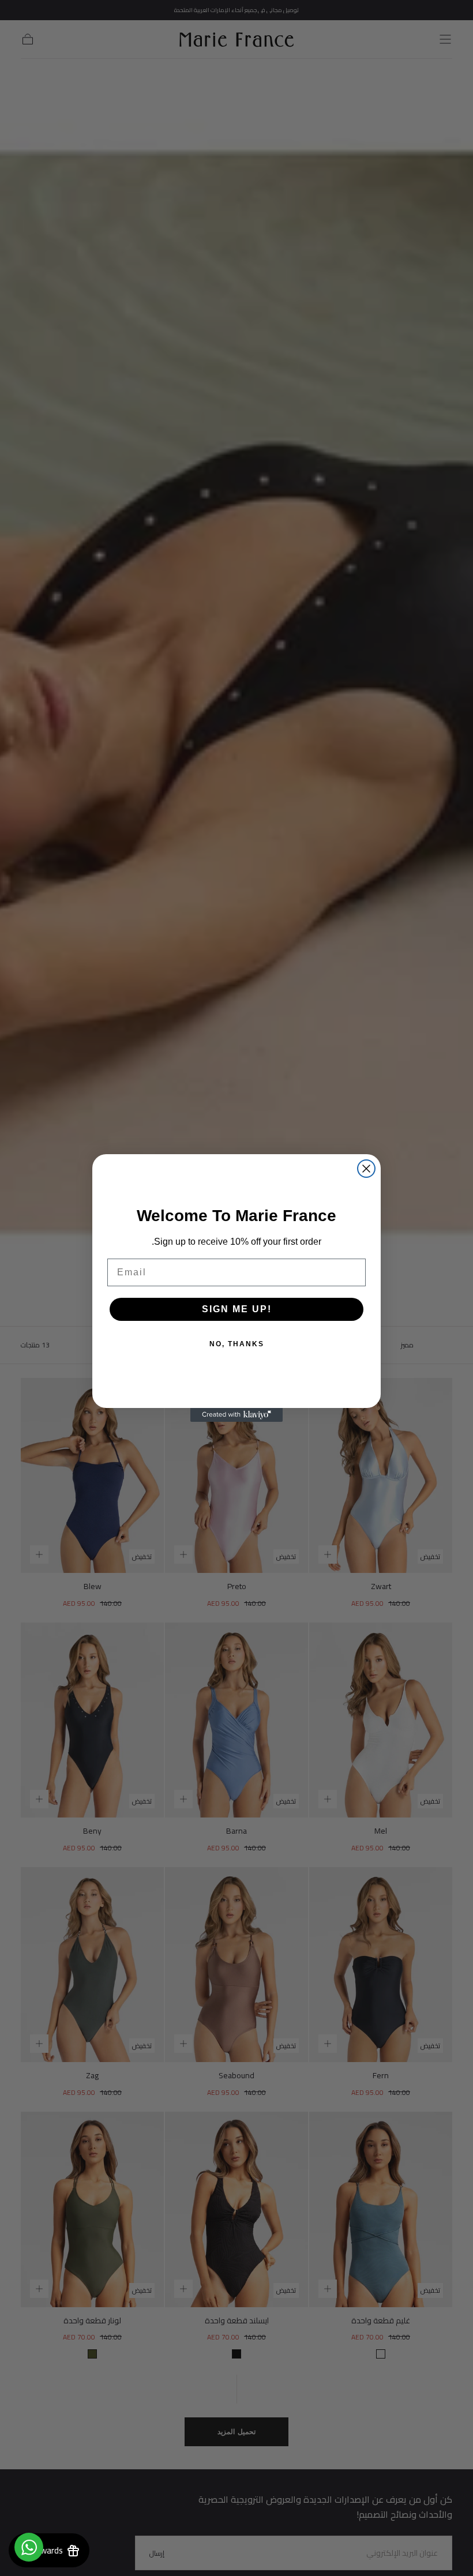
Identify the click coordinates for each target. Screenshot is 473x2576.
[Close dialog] (366, 1169)
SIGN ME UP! (237, 1309)
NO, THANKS (237, 1344)
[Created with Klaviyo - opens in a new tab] (236, 1415)
